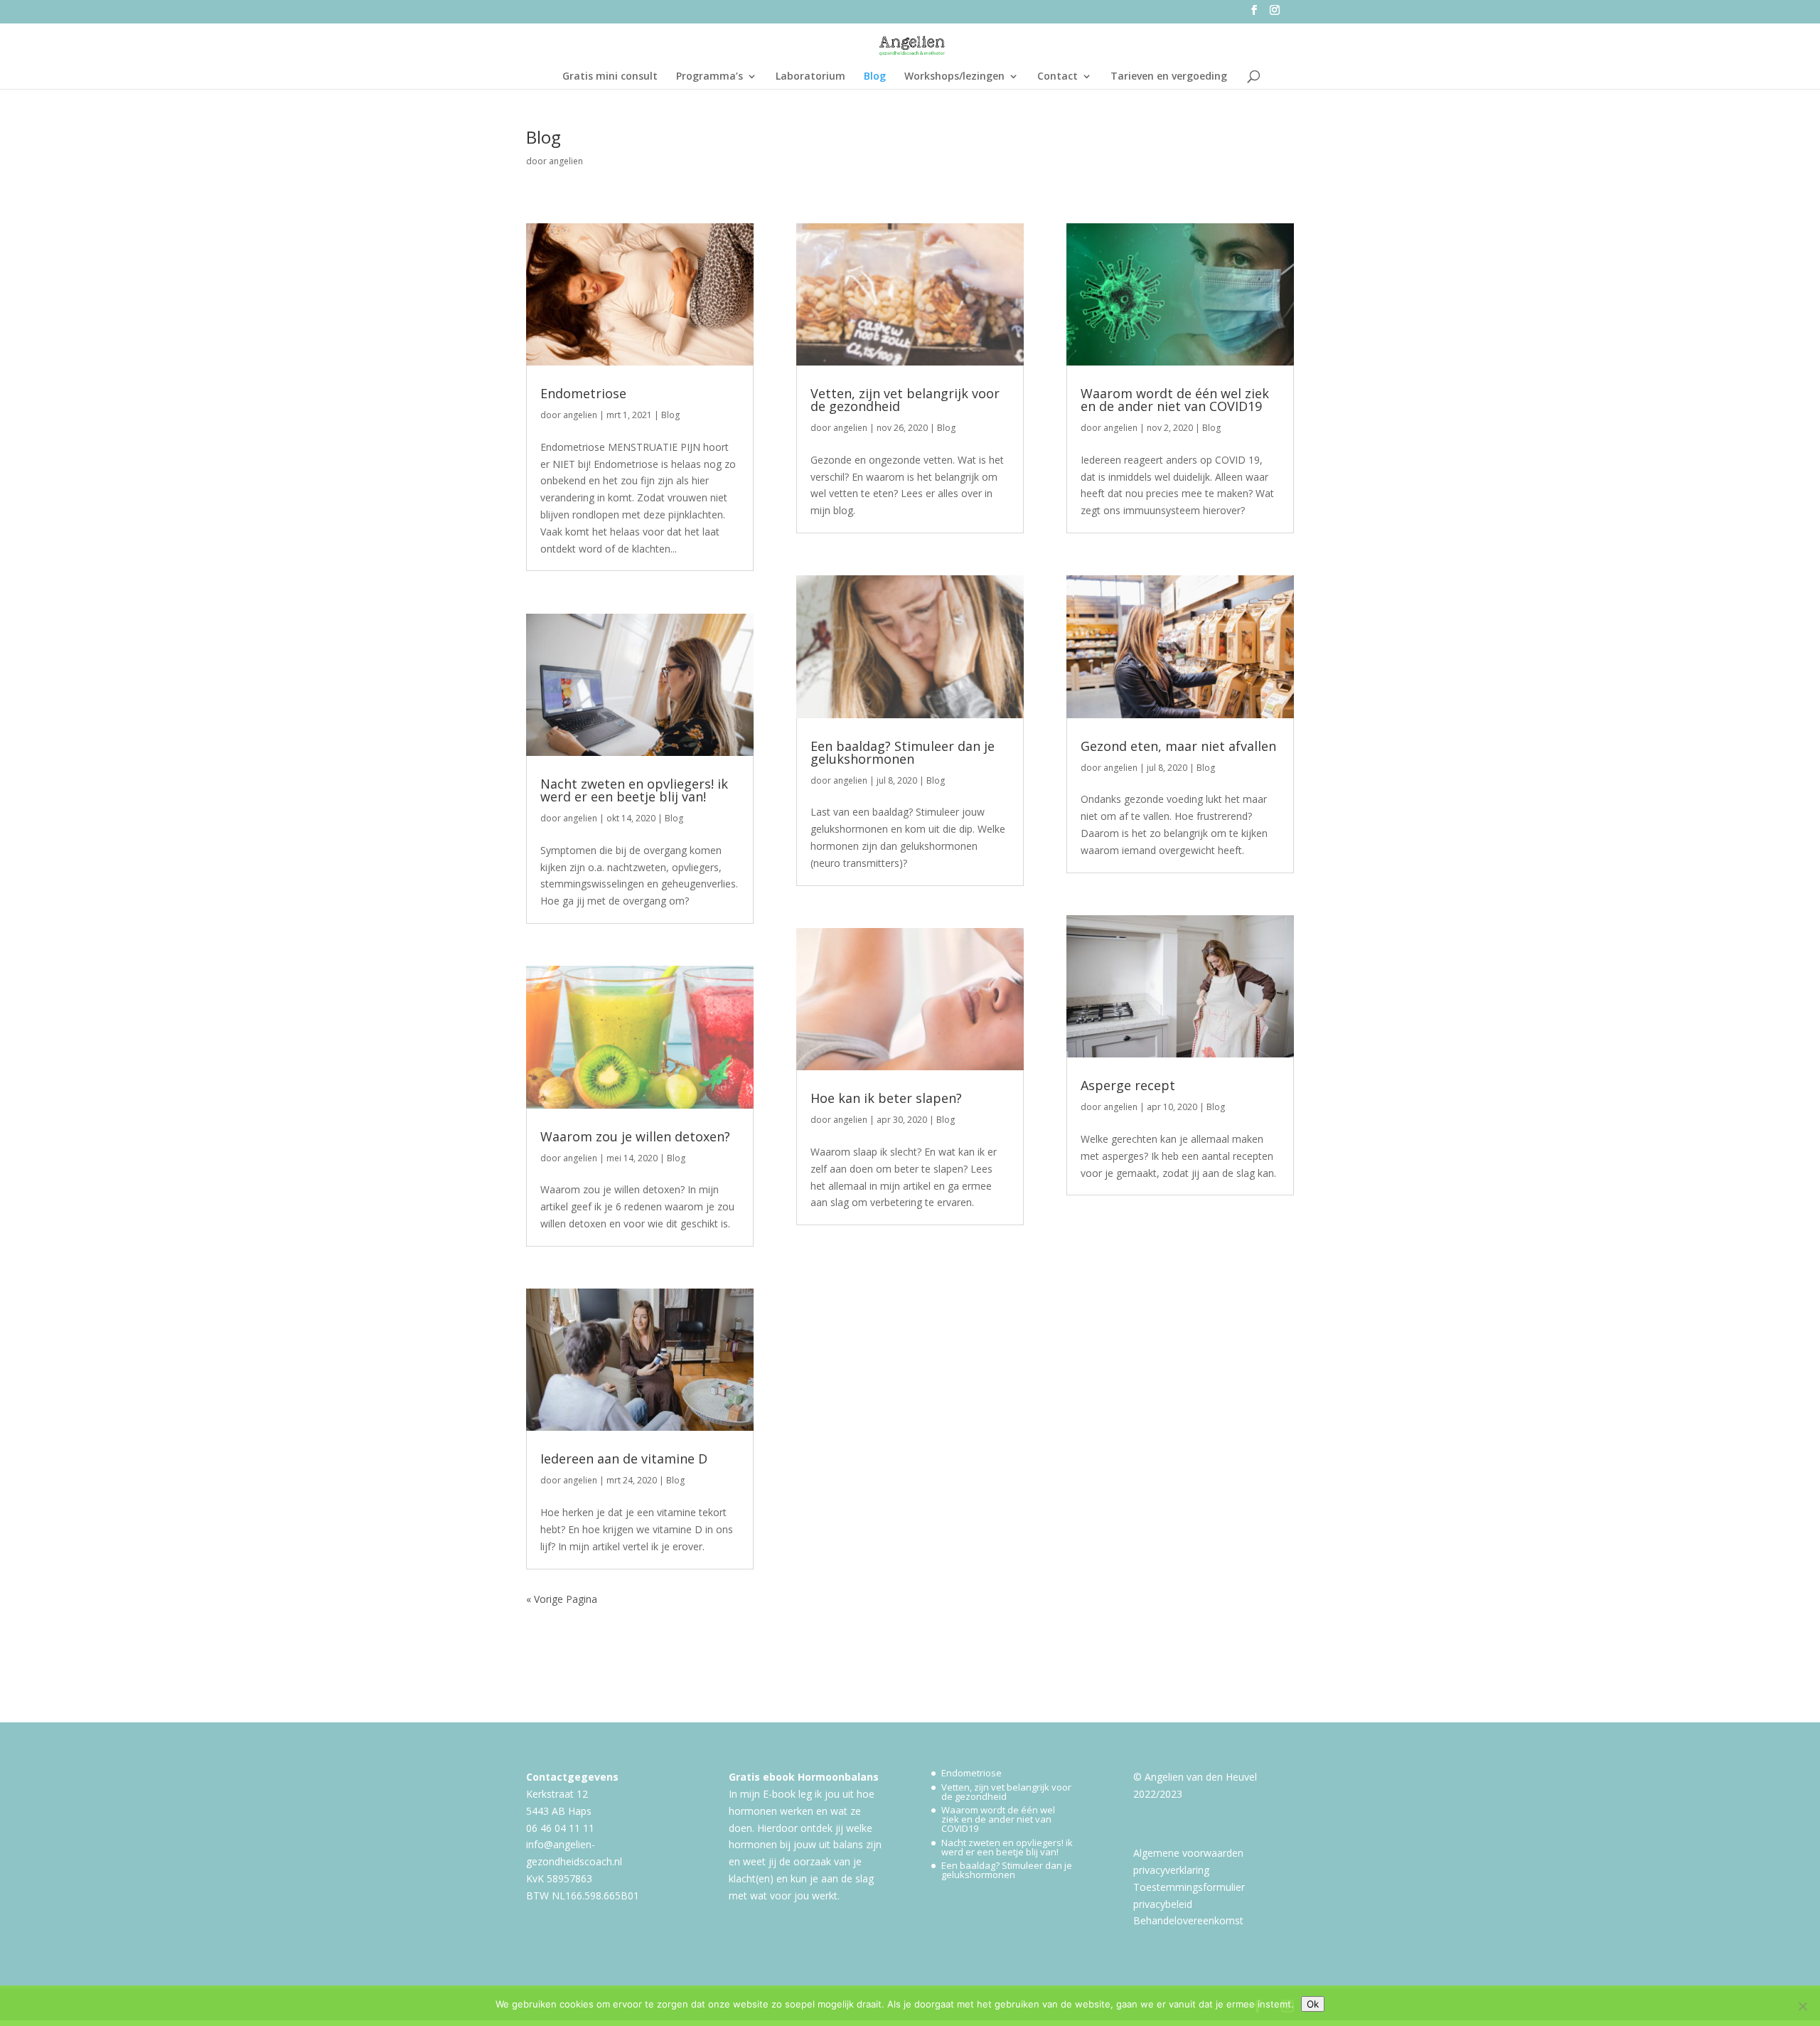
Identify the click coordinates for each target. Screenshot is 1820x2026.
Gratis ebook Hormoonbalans (804, 1777)
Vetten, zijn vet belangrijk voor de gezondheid (905, 400)
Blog (875, 77)
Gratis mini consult (610, 77)
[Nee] (1802, 2006)
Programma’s (710, 77)
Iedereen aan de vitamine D (624, 1459)
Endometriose (583, 393)
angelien (566, 161)
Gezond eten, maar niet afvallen (1178, 746)
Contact (1058, 77)
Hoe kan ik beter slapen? (886, 1098)
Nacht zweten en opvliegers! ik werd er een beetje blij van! (634, 790)
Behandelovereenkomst (1188, 1920)
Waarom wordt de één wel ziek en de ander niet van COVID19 (1175, 400)
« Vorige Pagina (562, 1599)
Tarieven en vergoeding (1169, 77)
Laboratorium (810, 77)
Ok (1313, 2004)
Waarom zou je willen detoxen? (635, 1136)
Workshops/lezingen (954, 77)
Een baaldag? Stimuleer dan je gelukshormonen (903, 752)
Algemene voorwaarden (1188, 1853)
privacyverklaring (1171, 1870)
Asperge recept (1128, 1085)
